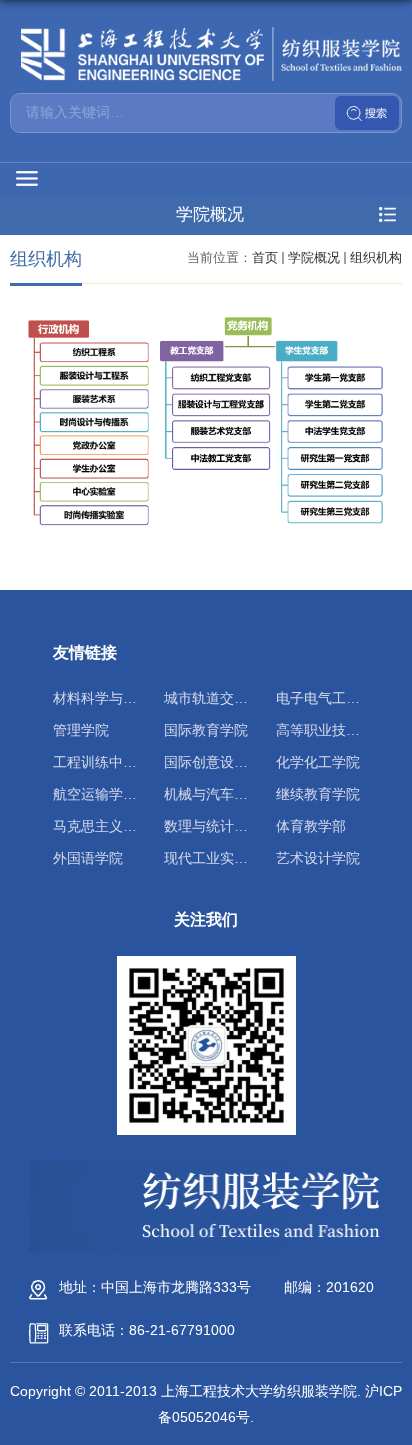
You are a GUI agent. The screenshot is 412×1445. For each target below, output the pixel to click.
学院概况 (314, 257)
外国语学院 (88, 858)
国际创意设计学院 (220, 762)
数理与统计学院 (213, 826)
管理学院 (81, 730)
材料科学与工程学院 (116, 698)
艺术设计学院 (318, 858)
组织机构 (376, 257)
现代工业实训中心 (220, 858)
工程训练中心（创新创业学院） (151, 762)
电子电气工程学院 (332, 698)
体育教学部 (311, 826)
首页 (265, 257)
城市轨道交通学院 (220, 698)
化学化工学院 (318, 762)
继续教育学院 (318, 794)
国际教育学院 (206, 730)
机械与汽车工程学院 (227, 794)
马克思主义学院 (102, 826)
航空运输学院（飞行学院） (137, 794)
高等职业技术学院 (332, 730)
